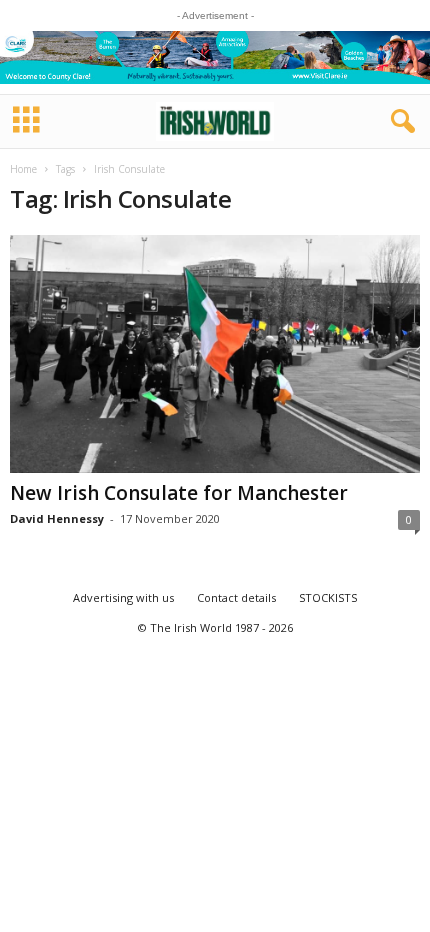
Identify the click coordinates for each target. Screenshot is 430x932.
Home (23, 169)
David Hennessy (57, 518)
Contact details (236, 597)
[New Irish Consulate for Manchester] (215, 353)
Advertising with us (123, 597)
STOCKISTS (328, 597)
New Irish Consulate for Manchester (179, 493)
